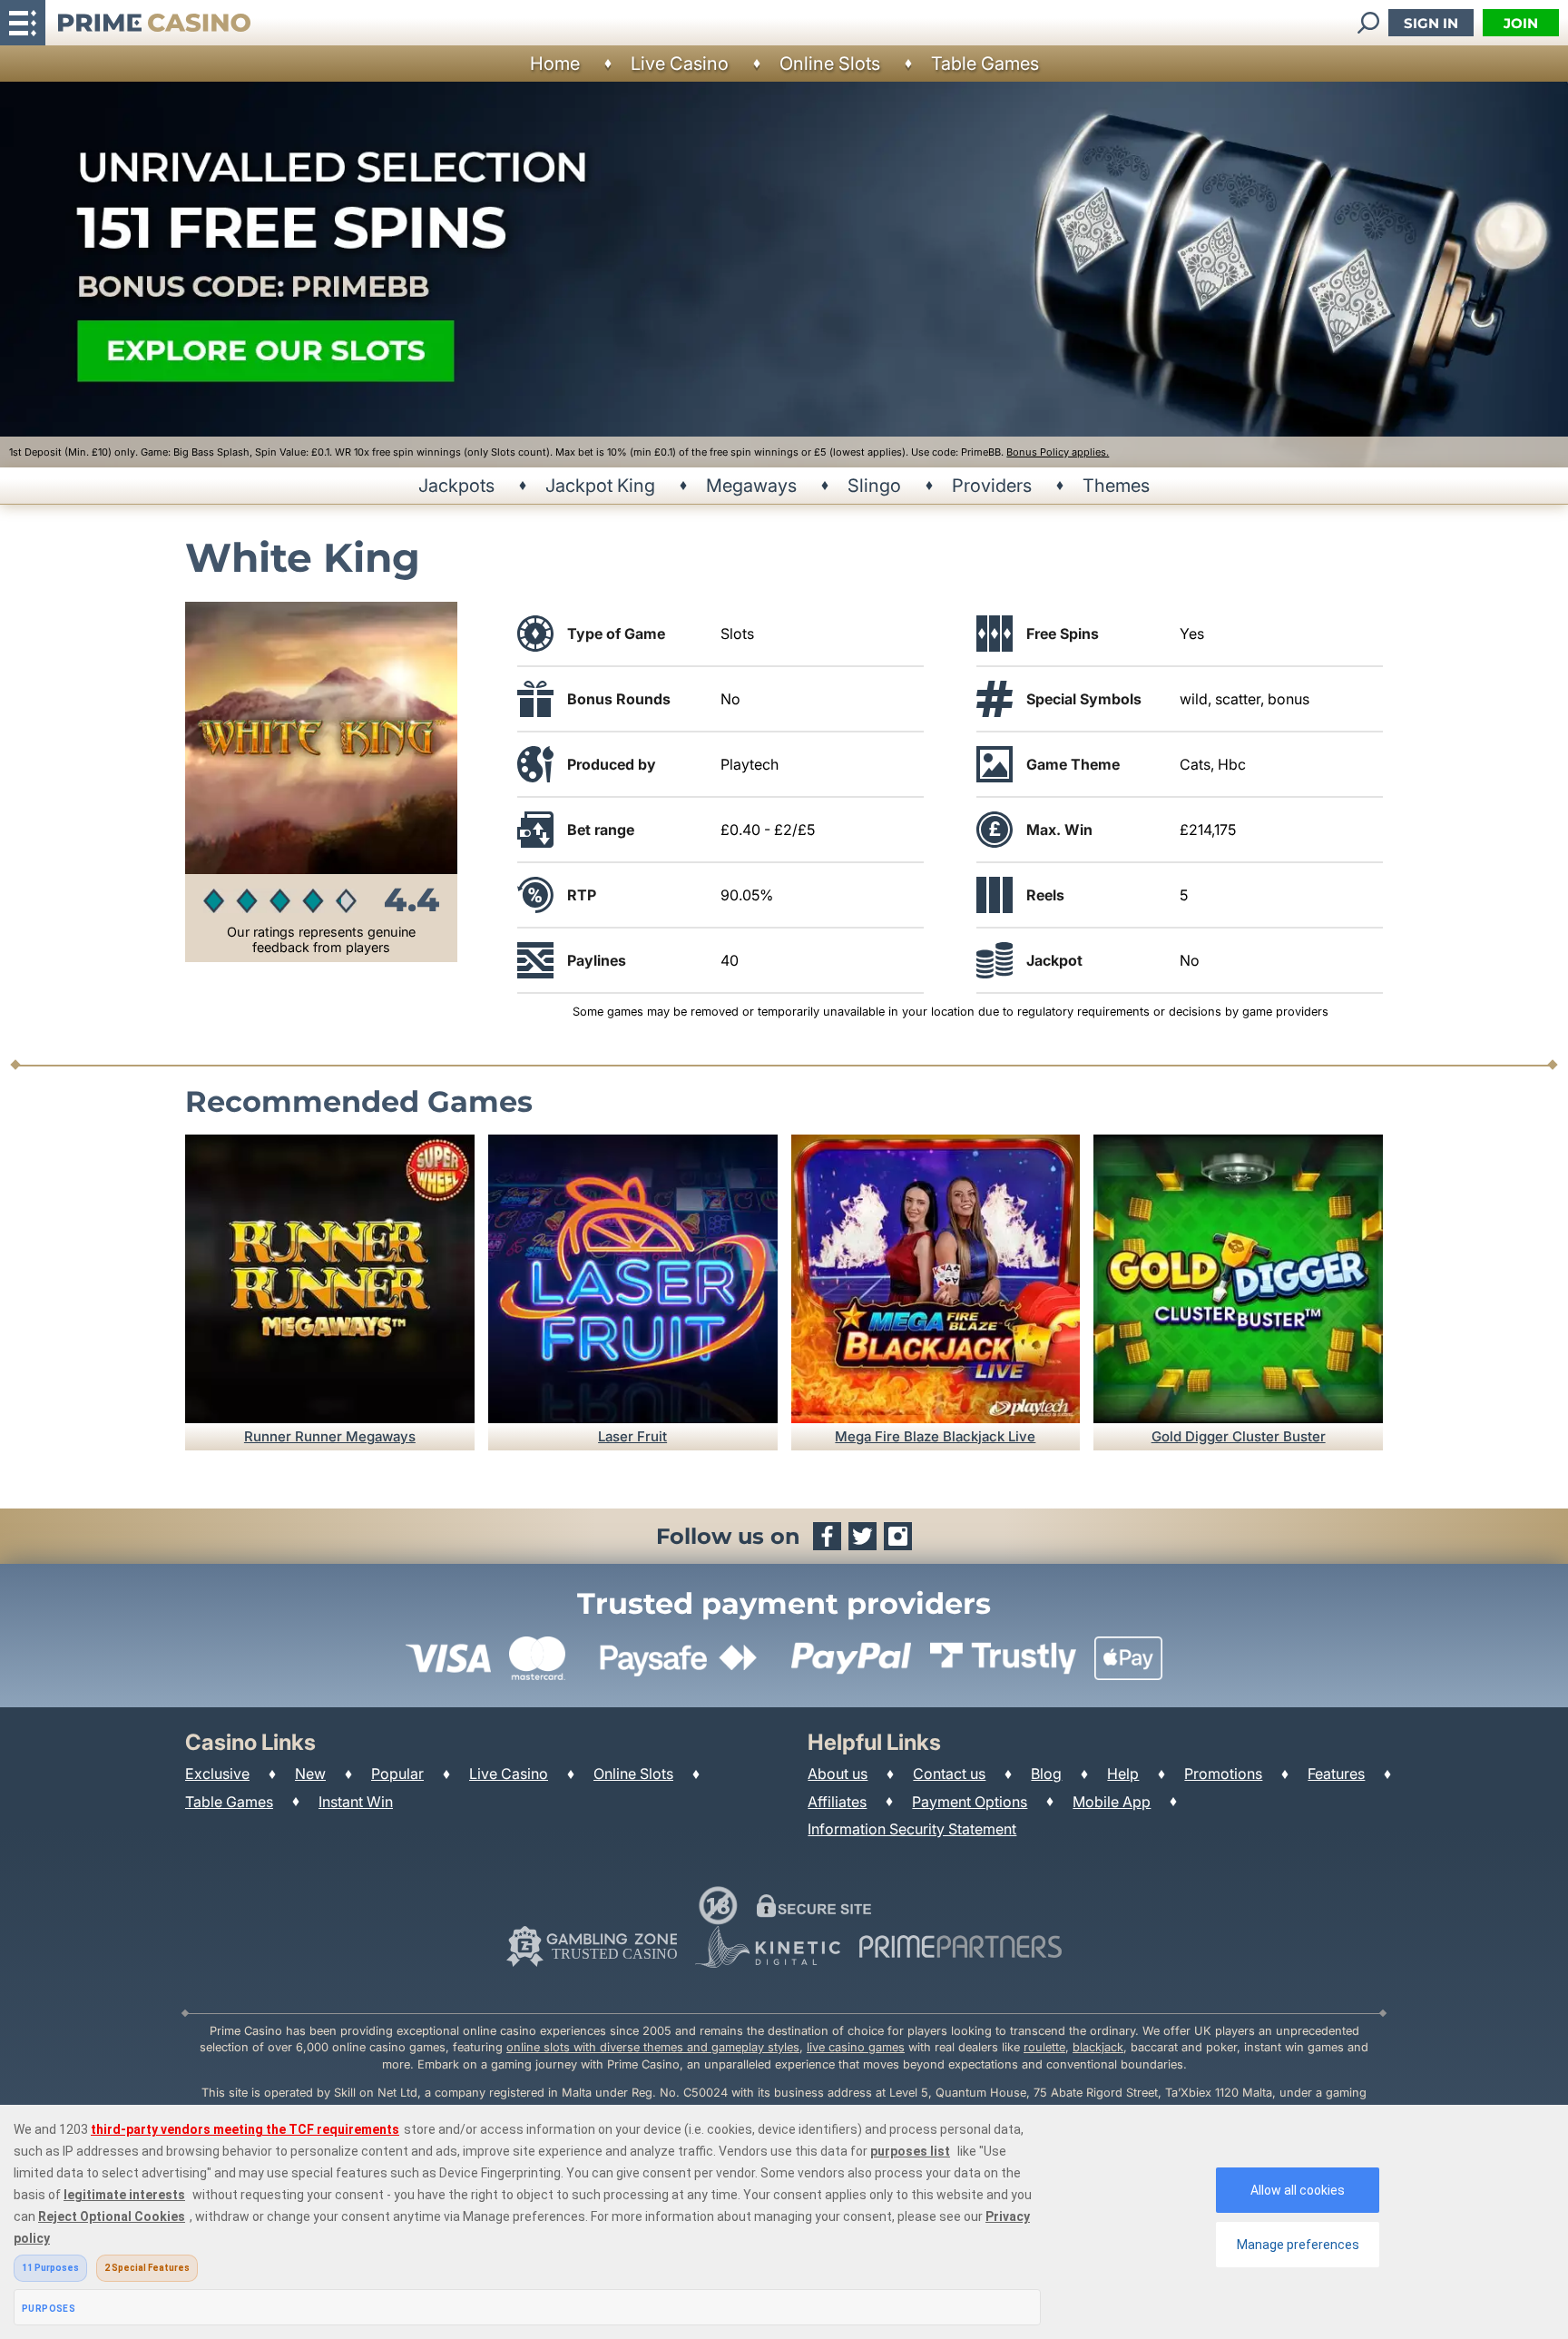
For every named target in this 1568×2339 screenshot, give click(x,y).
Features (1336, 1774)
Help (1123, 1774)
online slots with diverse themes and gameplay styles (653, 2047)
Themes (1116, 486)
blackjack (1098, 2047)
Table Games (985, 64)
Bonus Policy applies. (1058, 452)
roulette (1044, 2047)
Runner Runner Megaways (330, 1436)
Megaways (751, 486)
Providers (992, 486)
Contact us (949, 1774)
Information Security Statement (912, 1829)
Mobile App (1112, 1802)
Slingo (874, 486)
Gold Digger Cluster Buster (1239, 1436)
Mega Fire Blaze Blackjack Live (935, 1436)
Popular (397, 1774)
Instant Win (356, 1802)
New (310, 1774)
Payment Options (970, 1802)
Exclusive (217, 1774)
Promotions (1223, 1774)
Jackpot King (600, 486)
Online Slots (830, 64)
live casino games (856, 2047)
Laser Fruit (632, 1436)
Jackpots (456, 486)
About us (838, 1774)
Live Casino (680, 64)
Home (555, 64)
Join (1521, 23)
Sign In (1431, 23)
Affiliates (837, 1802)
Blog (1046, 1774)
